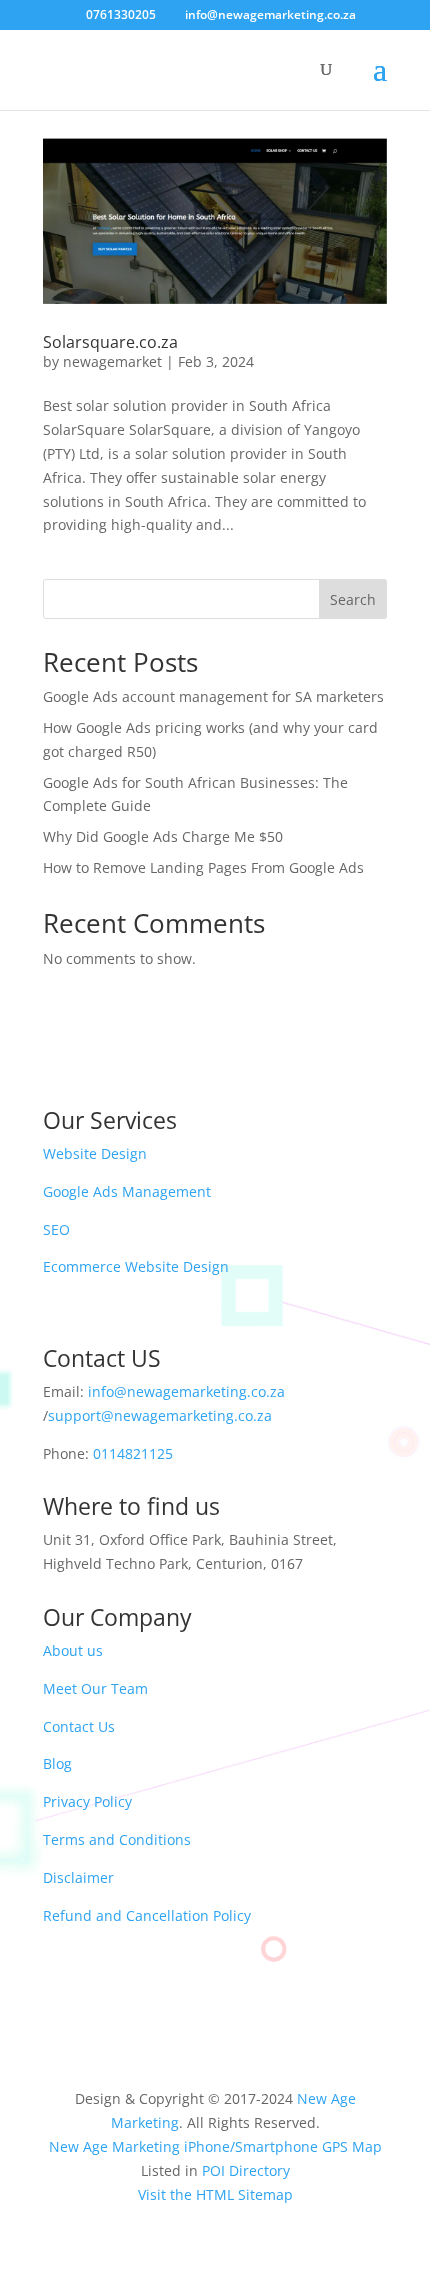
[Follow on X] (195, 2003)
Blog (57, 1763)
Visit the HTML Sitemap (215, 2194)
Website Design (95, 1153)
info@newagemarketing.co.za (186, 1391)
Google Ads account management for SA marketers (213, 696)
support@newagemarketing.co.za (160, 1415)
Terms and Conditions (117, 1839)
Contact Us (79, 1726)
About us (73, 1650)
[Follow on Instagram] (235, 2003)
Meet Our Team (95, 1688)
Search (353, 599)
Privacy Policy (87, 1801)
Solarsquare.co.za (110, 342)
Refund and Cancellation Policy (147, 1915)
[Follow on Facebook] (155, 2003)
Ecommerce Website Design (136, 1266)
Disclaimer (78, 1877)
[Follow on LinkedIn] (275, 2003)
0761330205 (121, 14)
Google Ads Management (127, 1191)
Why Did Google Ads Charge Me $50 (163, 836)
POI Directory (246, 2170)
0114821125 (133, 1453)
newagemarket (112, 361)
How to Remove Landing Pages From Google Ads (203, 867)
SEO (56, 1229)
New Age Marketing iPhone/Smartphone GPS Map (215, 2146)
